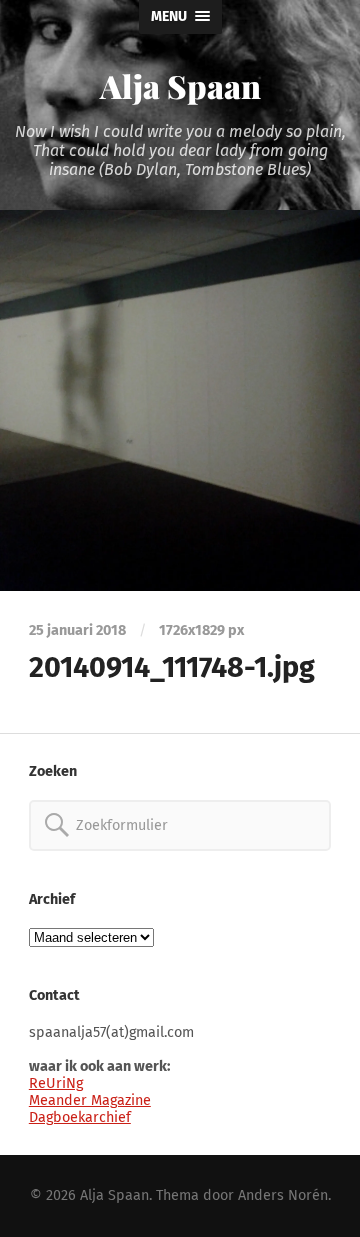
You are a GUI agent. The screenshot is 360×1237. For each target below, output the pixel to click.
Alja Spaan (180, 85)
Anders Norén (283, 1195)
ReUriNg (56, 1083)
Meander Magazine (90, 1100)
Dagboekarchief (80, 1117)
